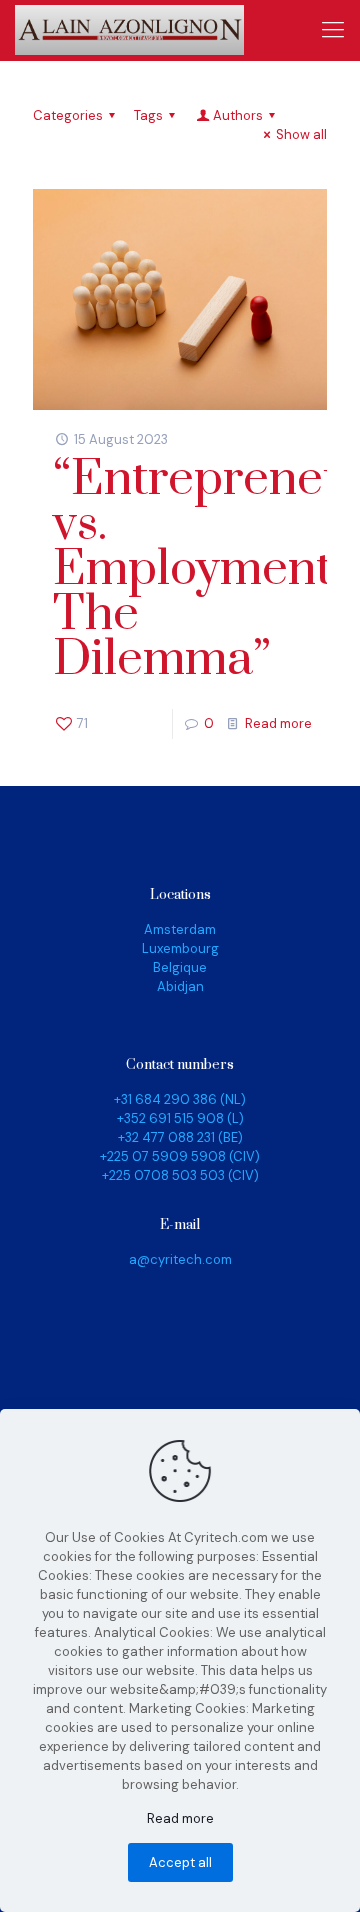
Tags (148, 115)
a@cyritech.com (180, 1259)
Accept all (180, 1862)
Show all (301, 134)
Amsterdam (180, 929)
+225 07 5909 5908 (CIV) (180, 1156)
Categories (68, 115)
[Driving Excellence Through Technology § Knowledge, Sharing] (129, 30)
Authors (238, 115)
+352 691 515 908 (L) (180, 1118)
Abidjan (180, 986)
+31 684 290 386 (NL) (180, 1099)
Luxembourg (180, 948)
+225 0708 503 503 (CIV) (180, 1175)
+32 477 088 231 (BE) (180, 1137)
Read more (278, 723)
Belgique (180, 967)
